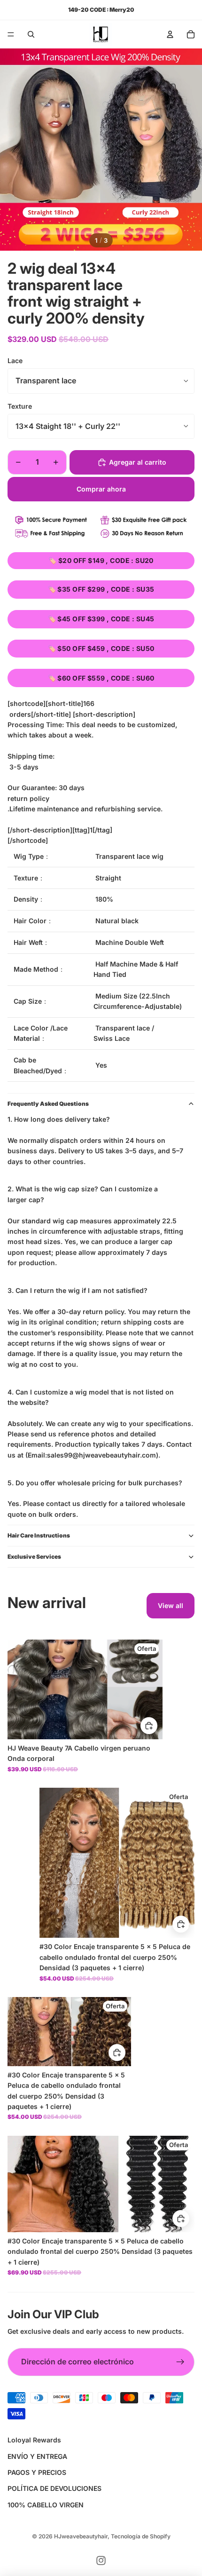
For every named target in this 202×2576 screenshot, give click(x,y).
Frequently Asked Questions (48, 1104)
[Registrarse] (180, 2362)
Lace (15, 361)
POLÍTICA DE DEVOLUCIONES (54, 2488)
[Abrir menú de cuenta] (170, 34)
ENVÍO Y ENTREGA (37, 2456)
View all (171, 1605)
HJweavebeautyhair (81, 2536)
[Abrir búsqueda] (31, 34)
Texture (20, 406)
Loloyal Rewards (34, 2440)
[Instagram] (101, 2560)
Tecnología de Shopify (141, 2536)
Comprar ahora (101, 489)
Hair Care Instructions (39, 1535)
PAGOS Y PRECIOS (37, 2472)
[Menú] (11, 34)
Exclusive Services (34, 1557)
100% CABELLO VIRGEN (46, 2505)
